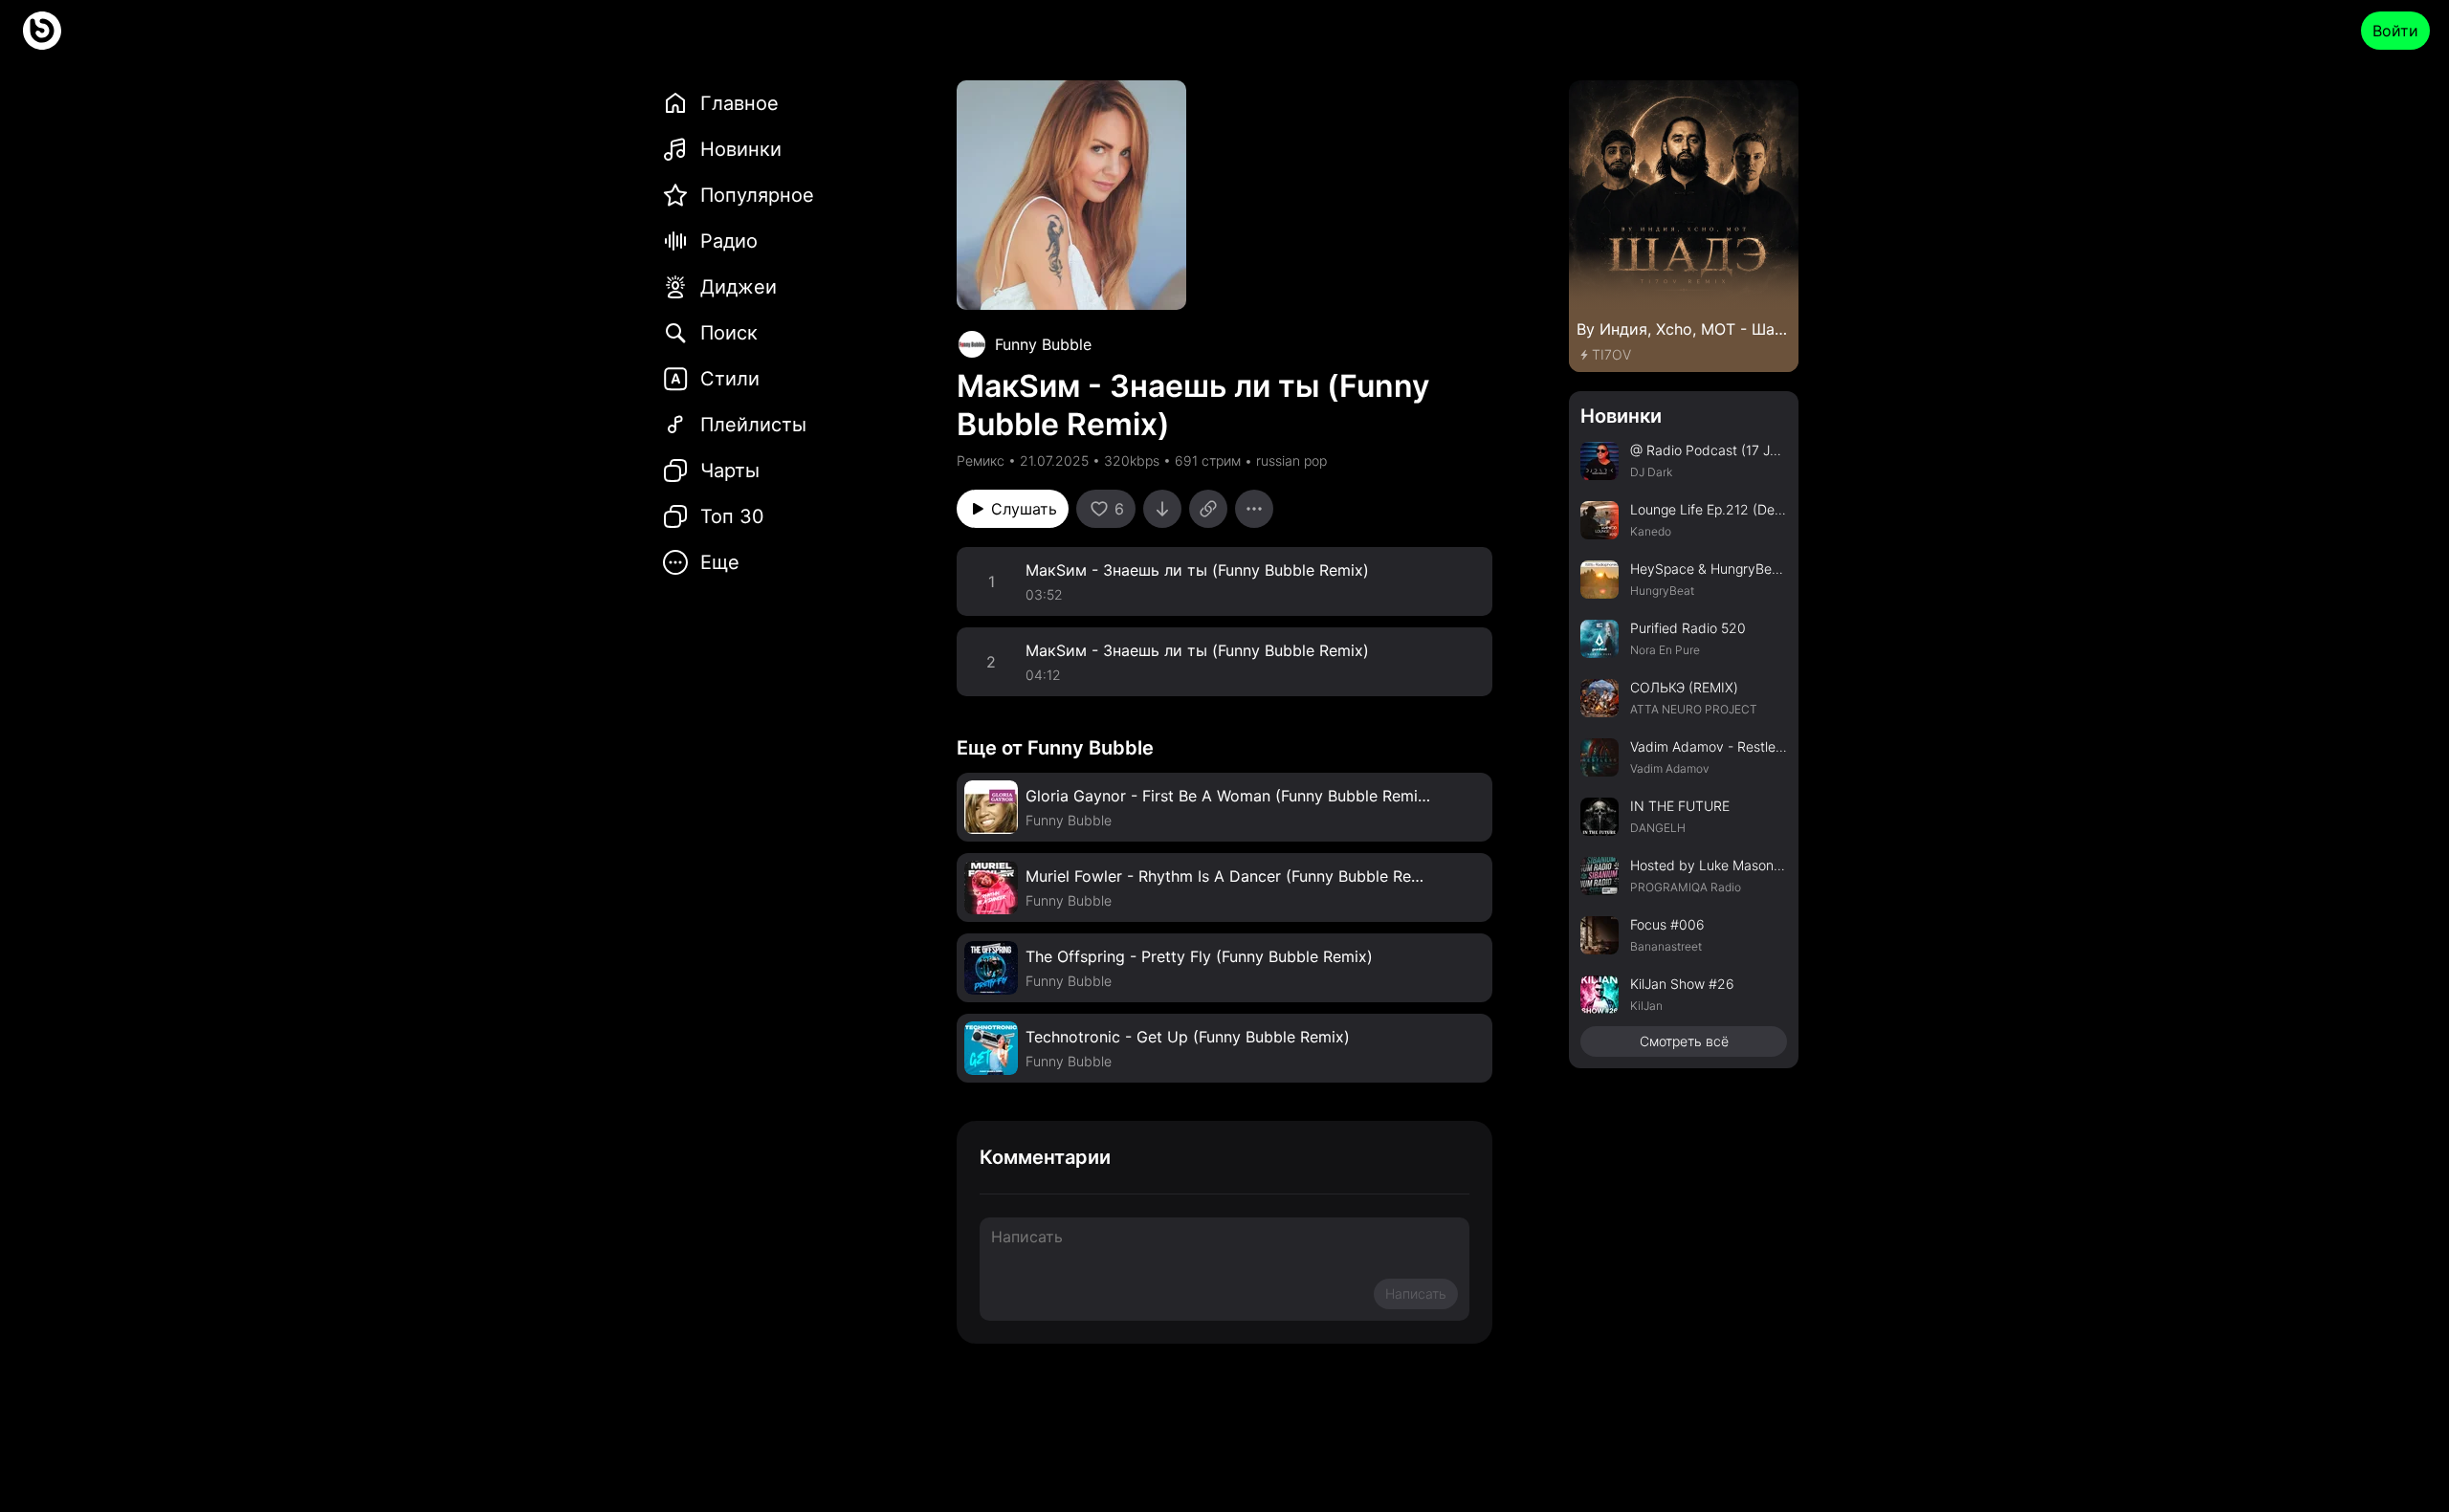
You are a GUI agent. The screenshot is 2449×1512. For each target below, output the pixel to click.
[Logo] (42, 31)
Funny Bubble (1043, 344)
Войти (2395, 31)
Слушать (1024, 509)
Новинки (1621, 416)
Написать (1416, 1293)
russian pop (1291, 460)
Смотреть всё (1684, 1041)
